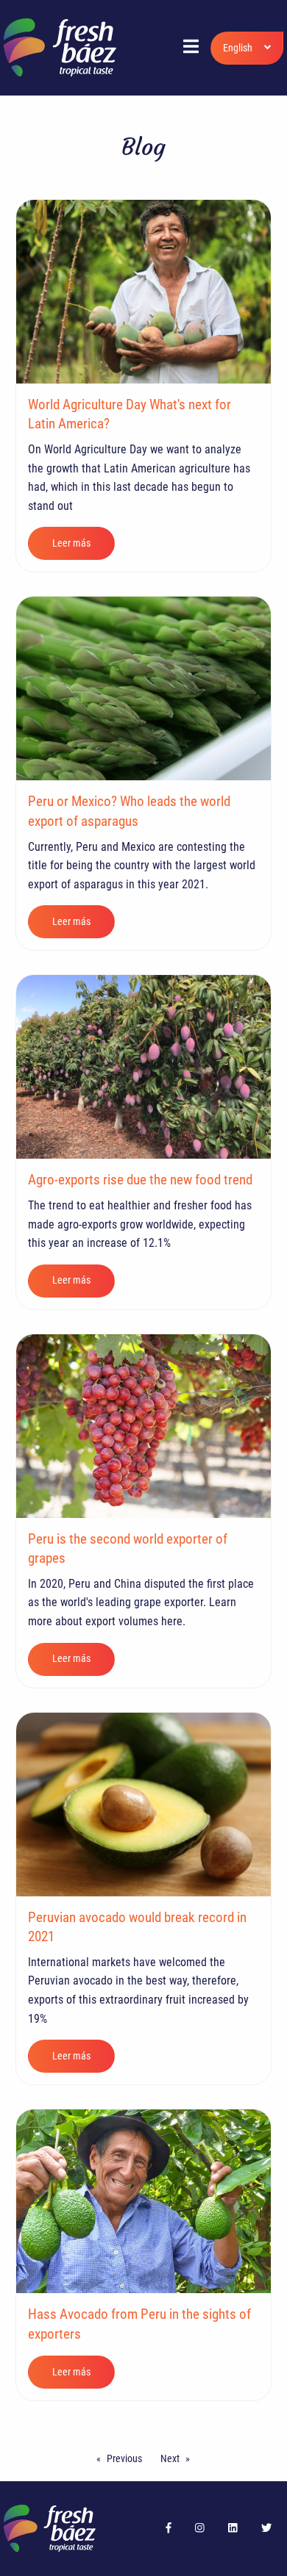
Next (170, 2458)
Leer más (71, 543)
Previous (124, 2458)
